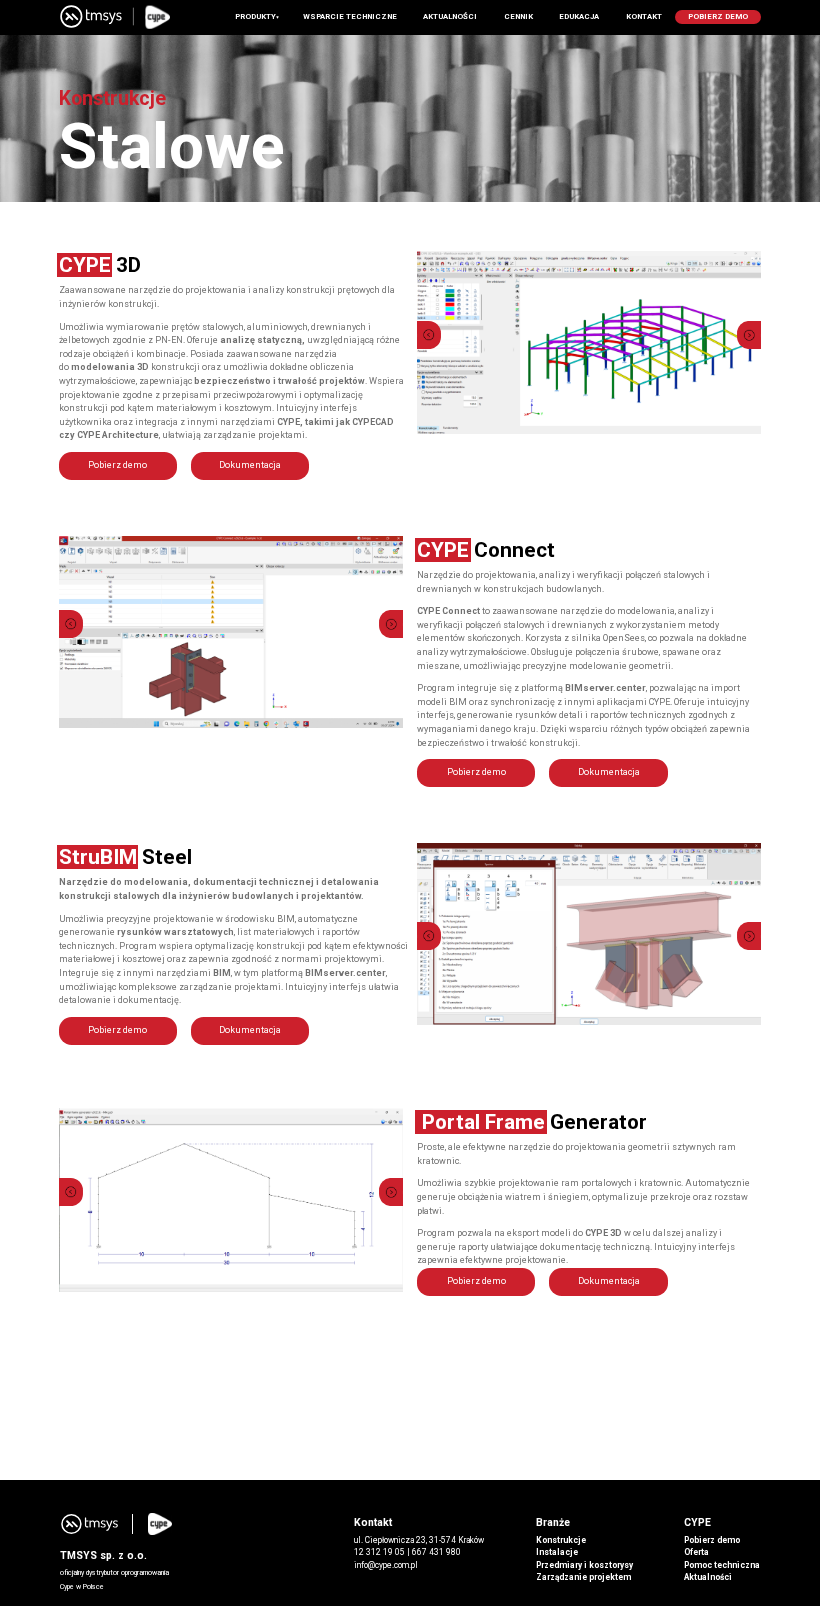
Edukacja (579, 16)
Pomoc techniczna (722, 1565)
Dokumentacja (250, 465)
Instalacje (557, 1552)
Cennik (518, 16)
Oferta (696, 1552)
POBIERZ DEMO (718, 16)
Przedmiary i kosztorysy (584, 1565)
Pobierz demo (117, 465)
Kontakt (644, 16)
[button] (431, 335)
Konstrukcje (561, 1540)
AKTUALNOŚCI (450, 16)
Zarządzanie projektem (583, 1577)
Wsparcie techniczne (350, 16)
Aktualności (708, 1577)
